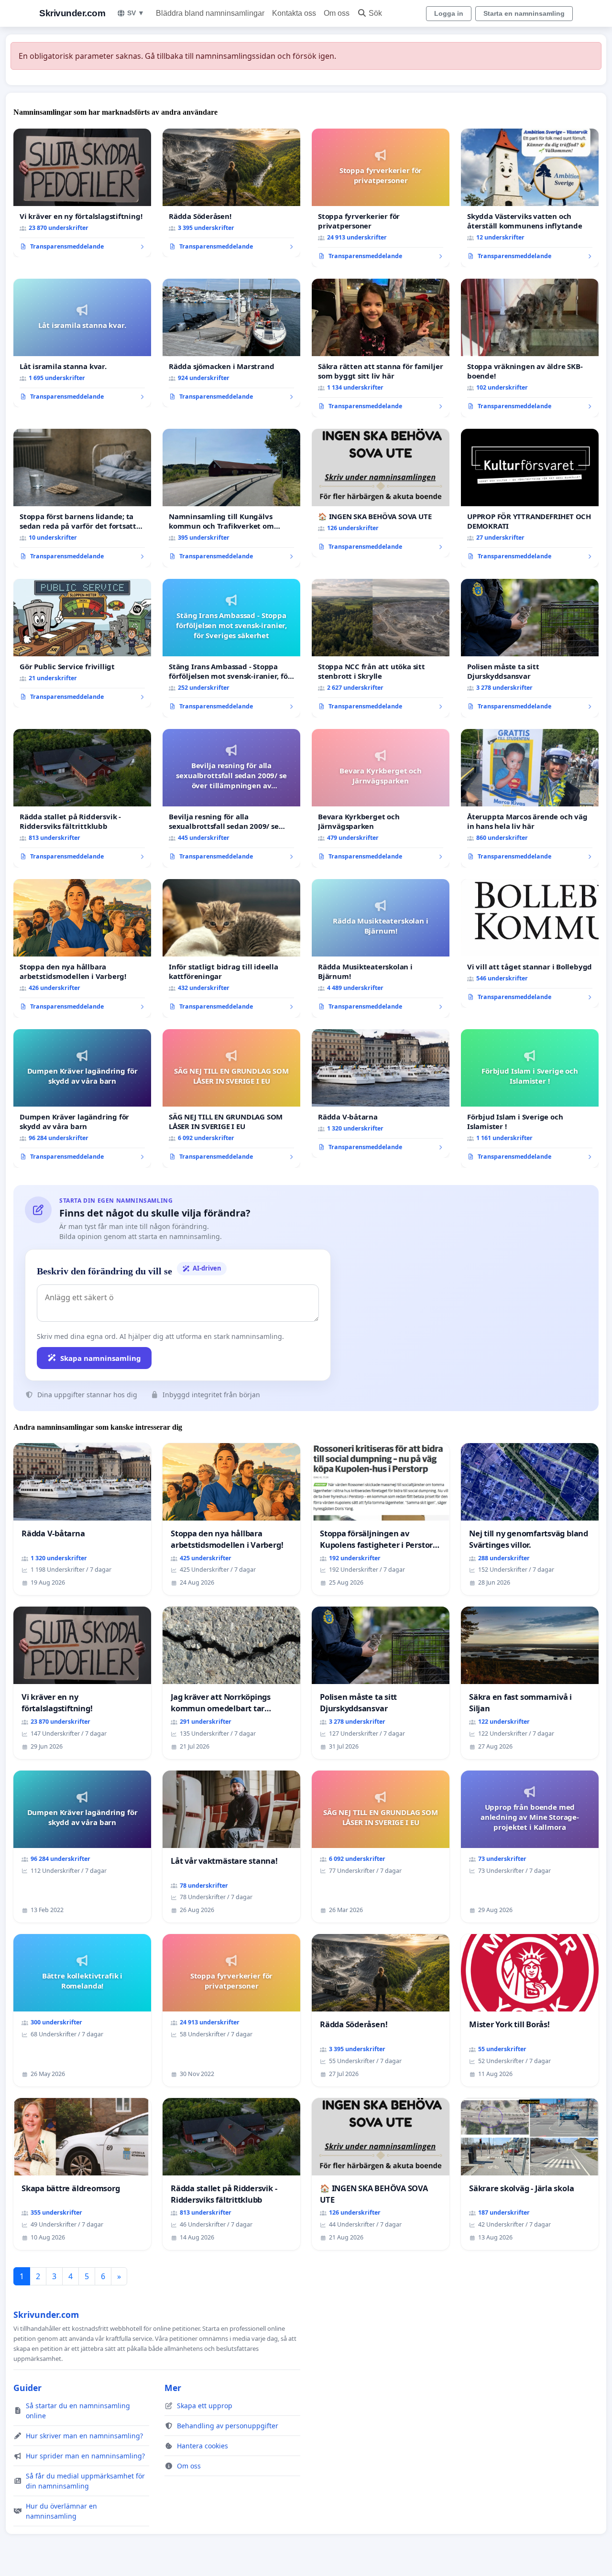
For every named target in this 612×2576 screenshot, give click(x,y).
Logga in (449, 13)
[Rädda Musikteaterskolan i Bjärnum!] (381, 948)
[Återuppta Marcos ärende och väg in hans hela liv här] (530, 798)
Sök (375, 13)
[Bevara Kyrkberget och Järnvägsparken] (381, 798)
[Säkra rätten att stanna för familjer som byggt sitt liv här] (381, 348)
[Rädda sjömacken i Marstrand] (231, 343)
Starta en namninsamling (524, 13)
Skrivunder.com (72, 13)
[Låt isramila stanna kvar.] (82, 343)
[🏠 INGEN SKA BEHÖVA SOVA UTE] (381, 493)
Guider (27, 2388)
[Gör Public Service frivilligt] (82, 643)
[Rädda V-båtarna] (381, 1094)
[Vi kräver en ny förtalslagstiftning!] (82, 193)
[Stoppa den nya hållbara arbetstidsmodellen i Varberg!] (82, 948)
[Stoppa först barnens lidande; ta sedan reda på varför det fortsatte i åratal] (82, 498)
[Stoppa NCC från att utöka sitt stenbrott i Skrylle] (381, 648)
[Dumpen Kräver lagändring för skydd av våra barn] (82, 1098)
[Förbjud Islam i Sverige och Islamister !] (530, 1098)
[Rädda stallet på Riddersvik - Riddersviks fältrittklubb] (82, 798)
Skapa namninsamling (101, 1358)
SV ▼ (136, 13)
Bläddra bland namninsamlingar (210, 13)
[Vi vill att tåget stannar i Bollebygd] (530, 944)
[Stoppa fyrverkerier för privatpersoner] (381, 198)
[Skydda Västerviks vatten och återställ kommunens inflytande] (530, 198)
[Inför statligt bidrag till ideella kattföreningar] (231, 948)
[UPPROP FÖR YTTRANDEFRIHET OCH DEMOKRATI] (530, 498)
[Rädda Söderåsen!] (231, 193)
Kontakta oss (294, 13)
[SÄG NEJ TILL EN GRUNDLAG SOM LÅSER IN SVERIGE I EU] (231, 1098)
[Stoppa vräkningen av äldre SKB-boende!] (530, 348)
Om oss (337, 13)
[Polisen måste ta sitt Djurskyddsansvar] (530, 648)
